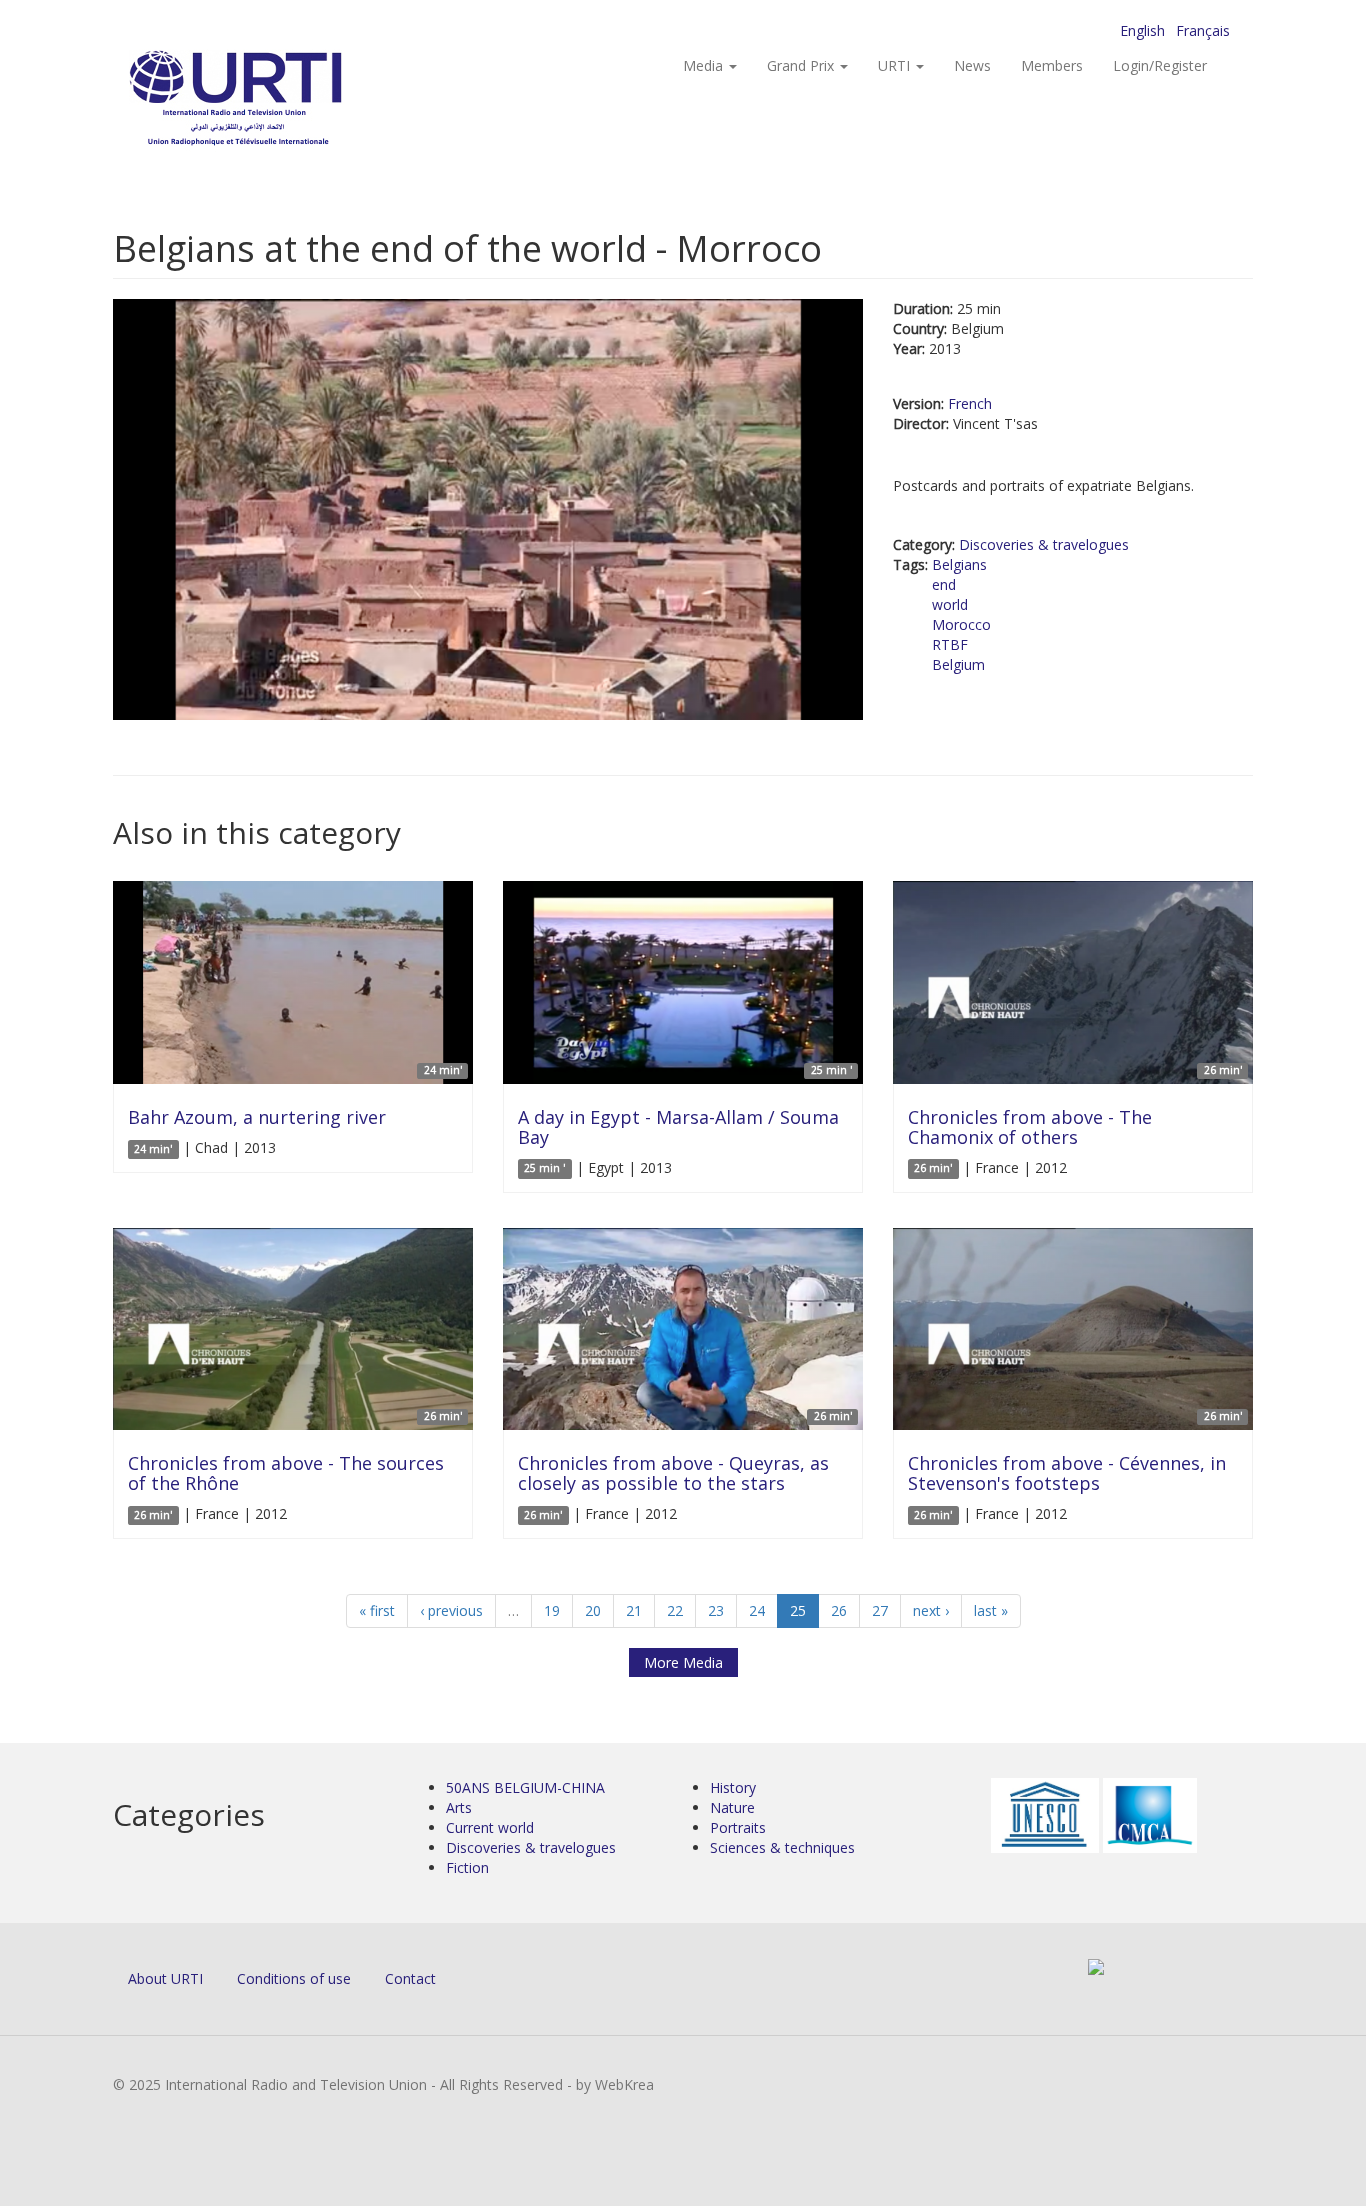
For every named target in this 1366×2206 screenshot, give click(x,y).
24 (757, 1610)
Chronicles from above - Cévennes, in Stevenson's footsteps (1067, 1473)
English (1142, 30)
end (944, 584)
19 (552, 1610)
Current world (490, 1827)
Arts (459, 1807)
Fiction (467, 1867)
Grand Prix (802, 65)
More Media (683, 1662)
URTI (896, 65)
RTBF (950, 644)
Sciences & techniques (782, 1847)
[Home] (275, 100)
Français (1203, 30)
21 (634, 1610)
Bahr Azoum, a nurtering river (257, 1117)
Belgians (959, 564)
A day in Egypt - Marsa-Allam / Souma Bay (678, 1127)
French (970, 403)
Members (1052, 65)
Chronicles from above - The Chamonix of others (1030, 1127)
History (733, 1787)
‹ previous (451, 1610)
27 (880, 1610)
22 (675, 1610)
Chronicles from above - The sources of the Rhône (286, 1473)
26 (839, 1610)
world (950, 604)
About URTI (165, 1978)
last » (991, 1610)
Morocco (961, 624)
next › (931, 1610)
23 (716, 1610)
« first (377, 1610)
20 (593, 1610)
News (972, 65)
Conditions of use (294, 1978)
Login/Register (1160, 65)
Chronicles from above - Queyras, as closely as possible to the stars (673, 1473)
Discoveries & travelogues (1044, 544)
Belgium (958, 664)
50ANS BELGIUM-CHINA (525, 1787)
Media (705, 65)
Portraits (738, 1827)
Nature (732, 1807)
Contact (410, 1978)
